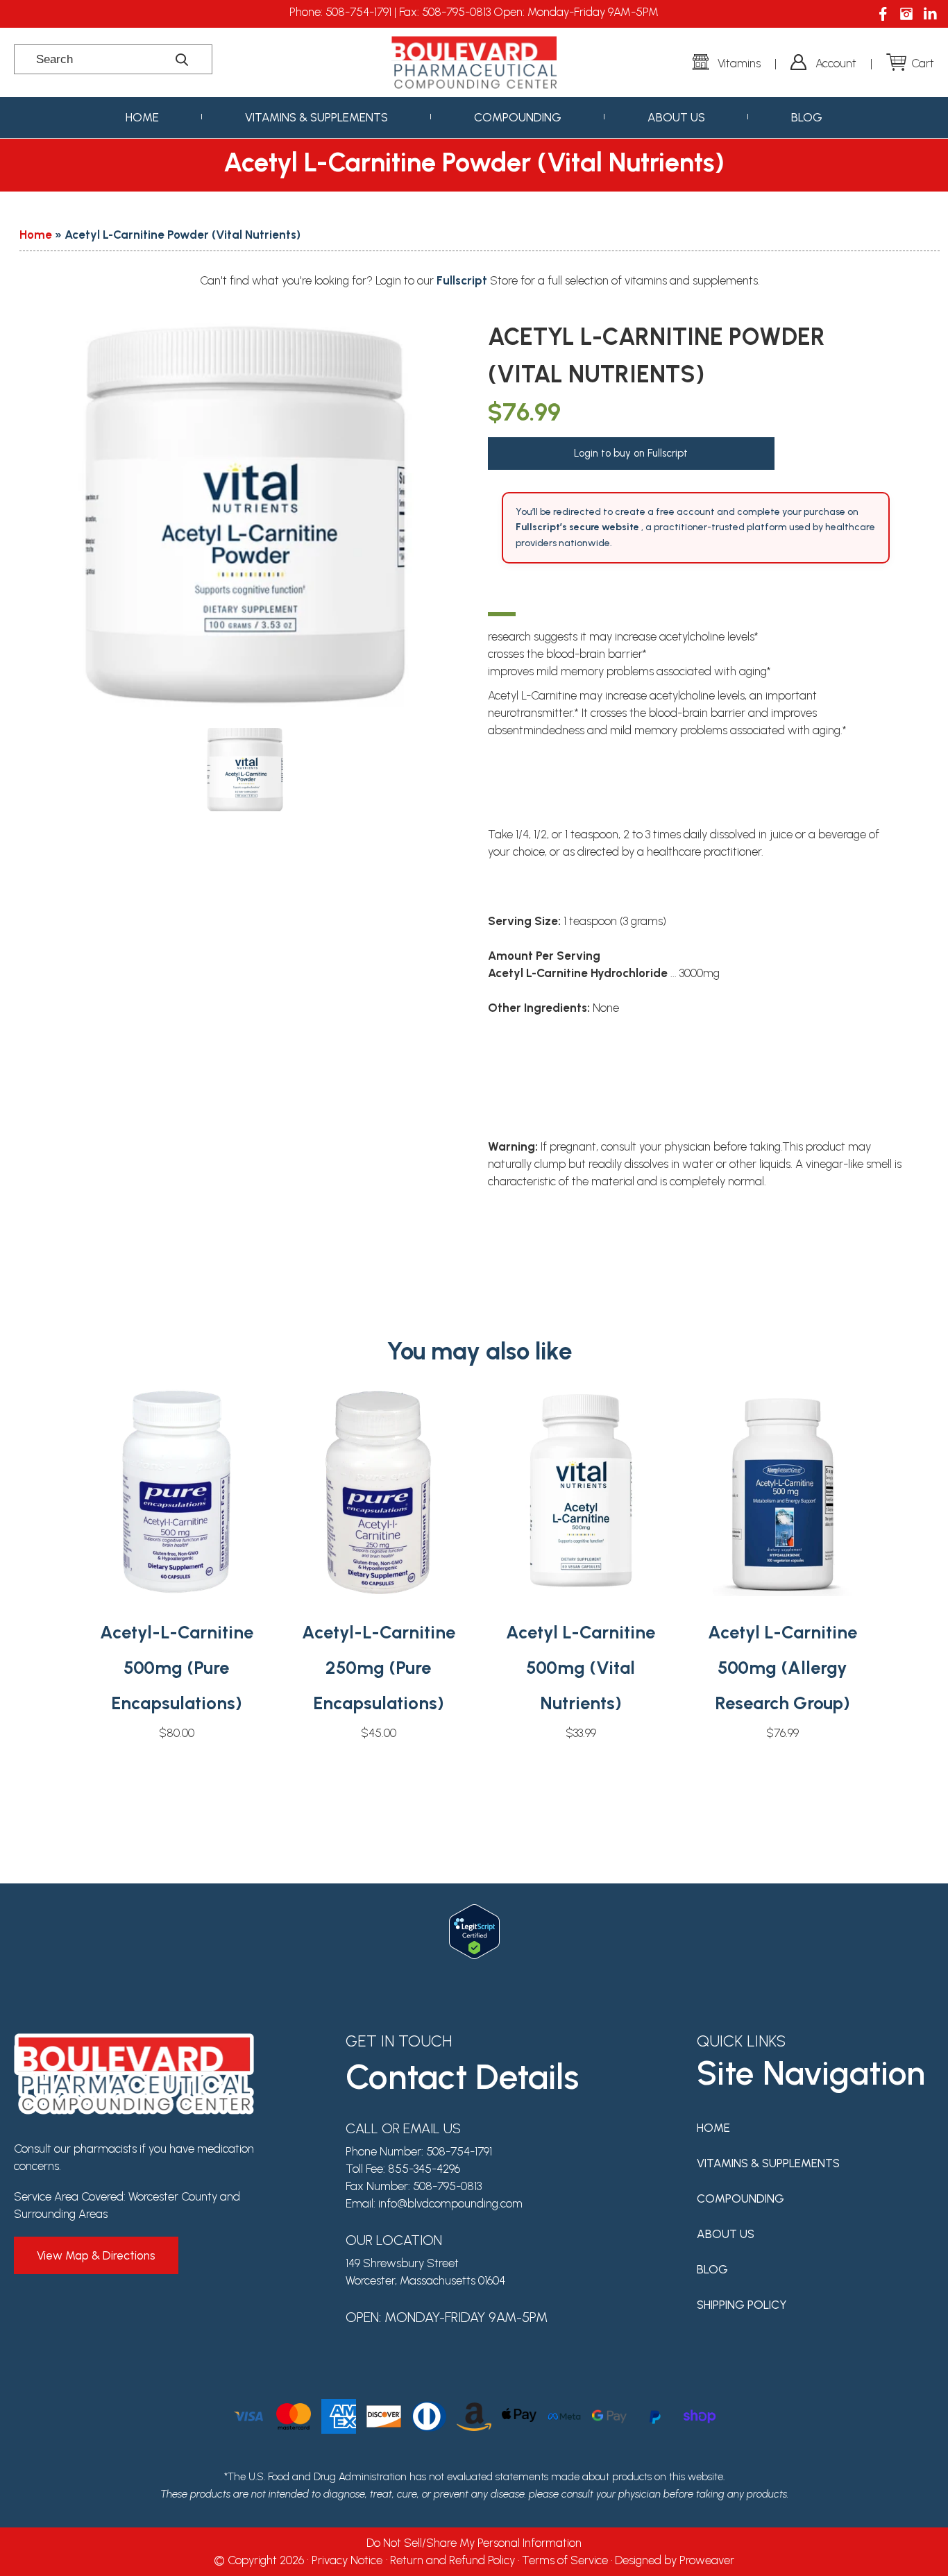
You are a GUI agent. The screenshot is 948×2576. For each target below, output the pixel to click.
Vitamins (739, 63)
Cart (923, 63)
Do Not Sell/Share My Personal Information (474, 2543)
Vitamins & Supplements (316, 117)
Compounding (518, 117)
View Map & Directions (96, 2255)
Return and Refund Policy (452, 2560)
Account (836, 63)
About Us (676, 117)
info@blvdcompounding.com (450, 2203)
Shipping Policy (742, 2305)
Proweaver (707, 2560)
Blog (807, 117)
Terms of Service (565, 2560)
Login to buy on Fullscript (631, 453)
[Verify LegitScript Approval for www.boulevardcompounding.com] (474, 1913)
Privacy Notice (347, 2560)
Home (142, 117)
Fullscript (463, 280)
